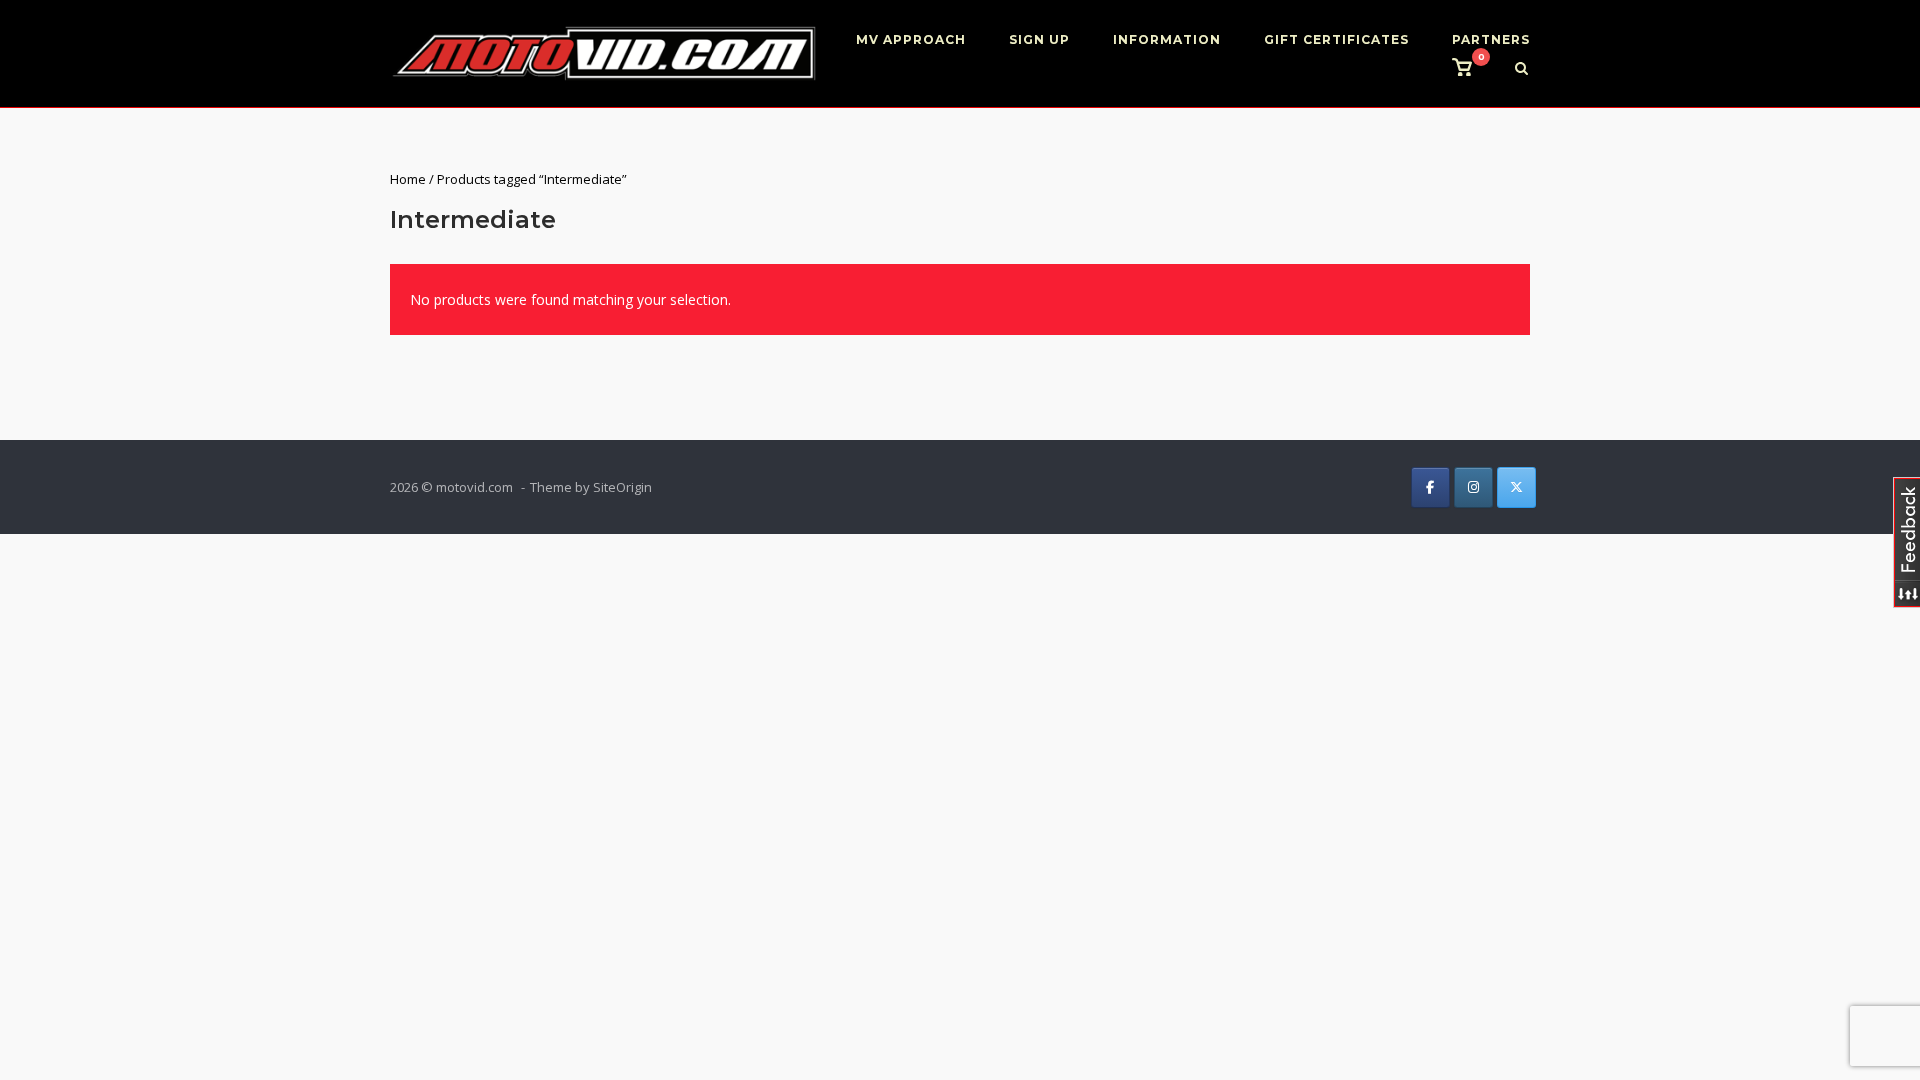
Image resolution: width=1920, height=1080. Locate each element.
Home (408, 179)
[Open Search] (1521, 70)
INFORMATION (1167, 39)
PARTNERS (1491, 39)
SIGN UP (1039, 39)
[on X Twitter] (1516, 487)
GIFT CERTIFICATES (1336, 39)
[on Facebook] (1430, 487)
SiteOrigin (622, 487)
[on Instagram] (1473, 487)
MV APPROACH (911, 39)
